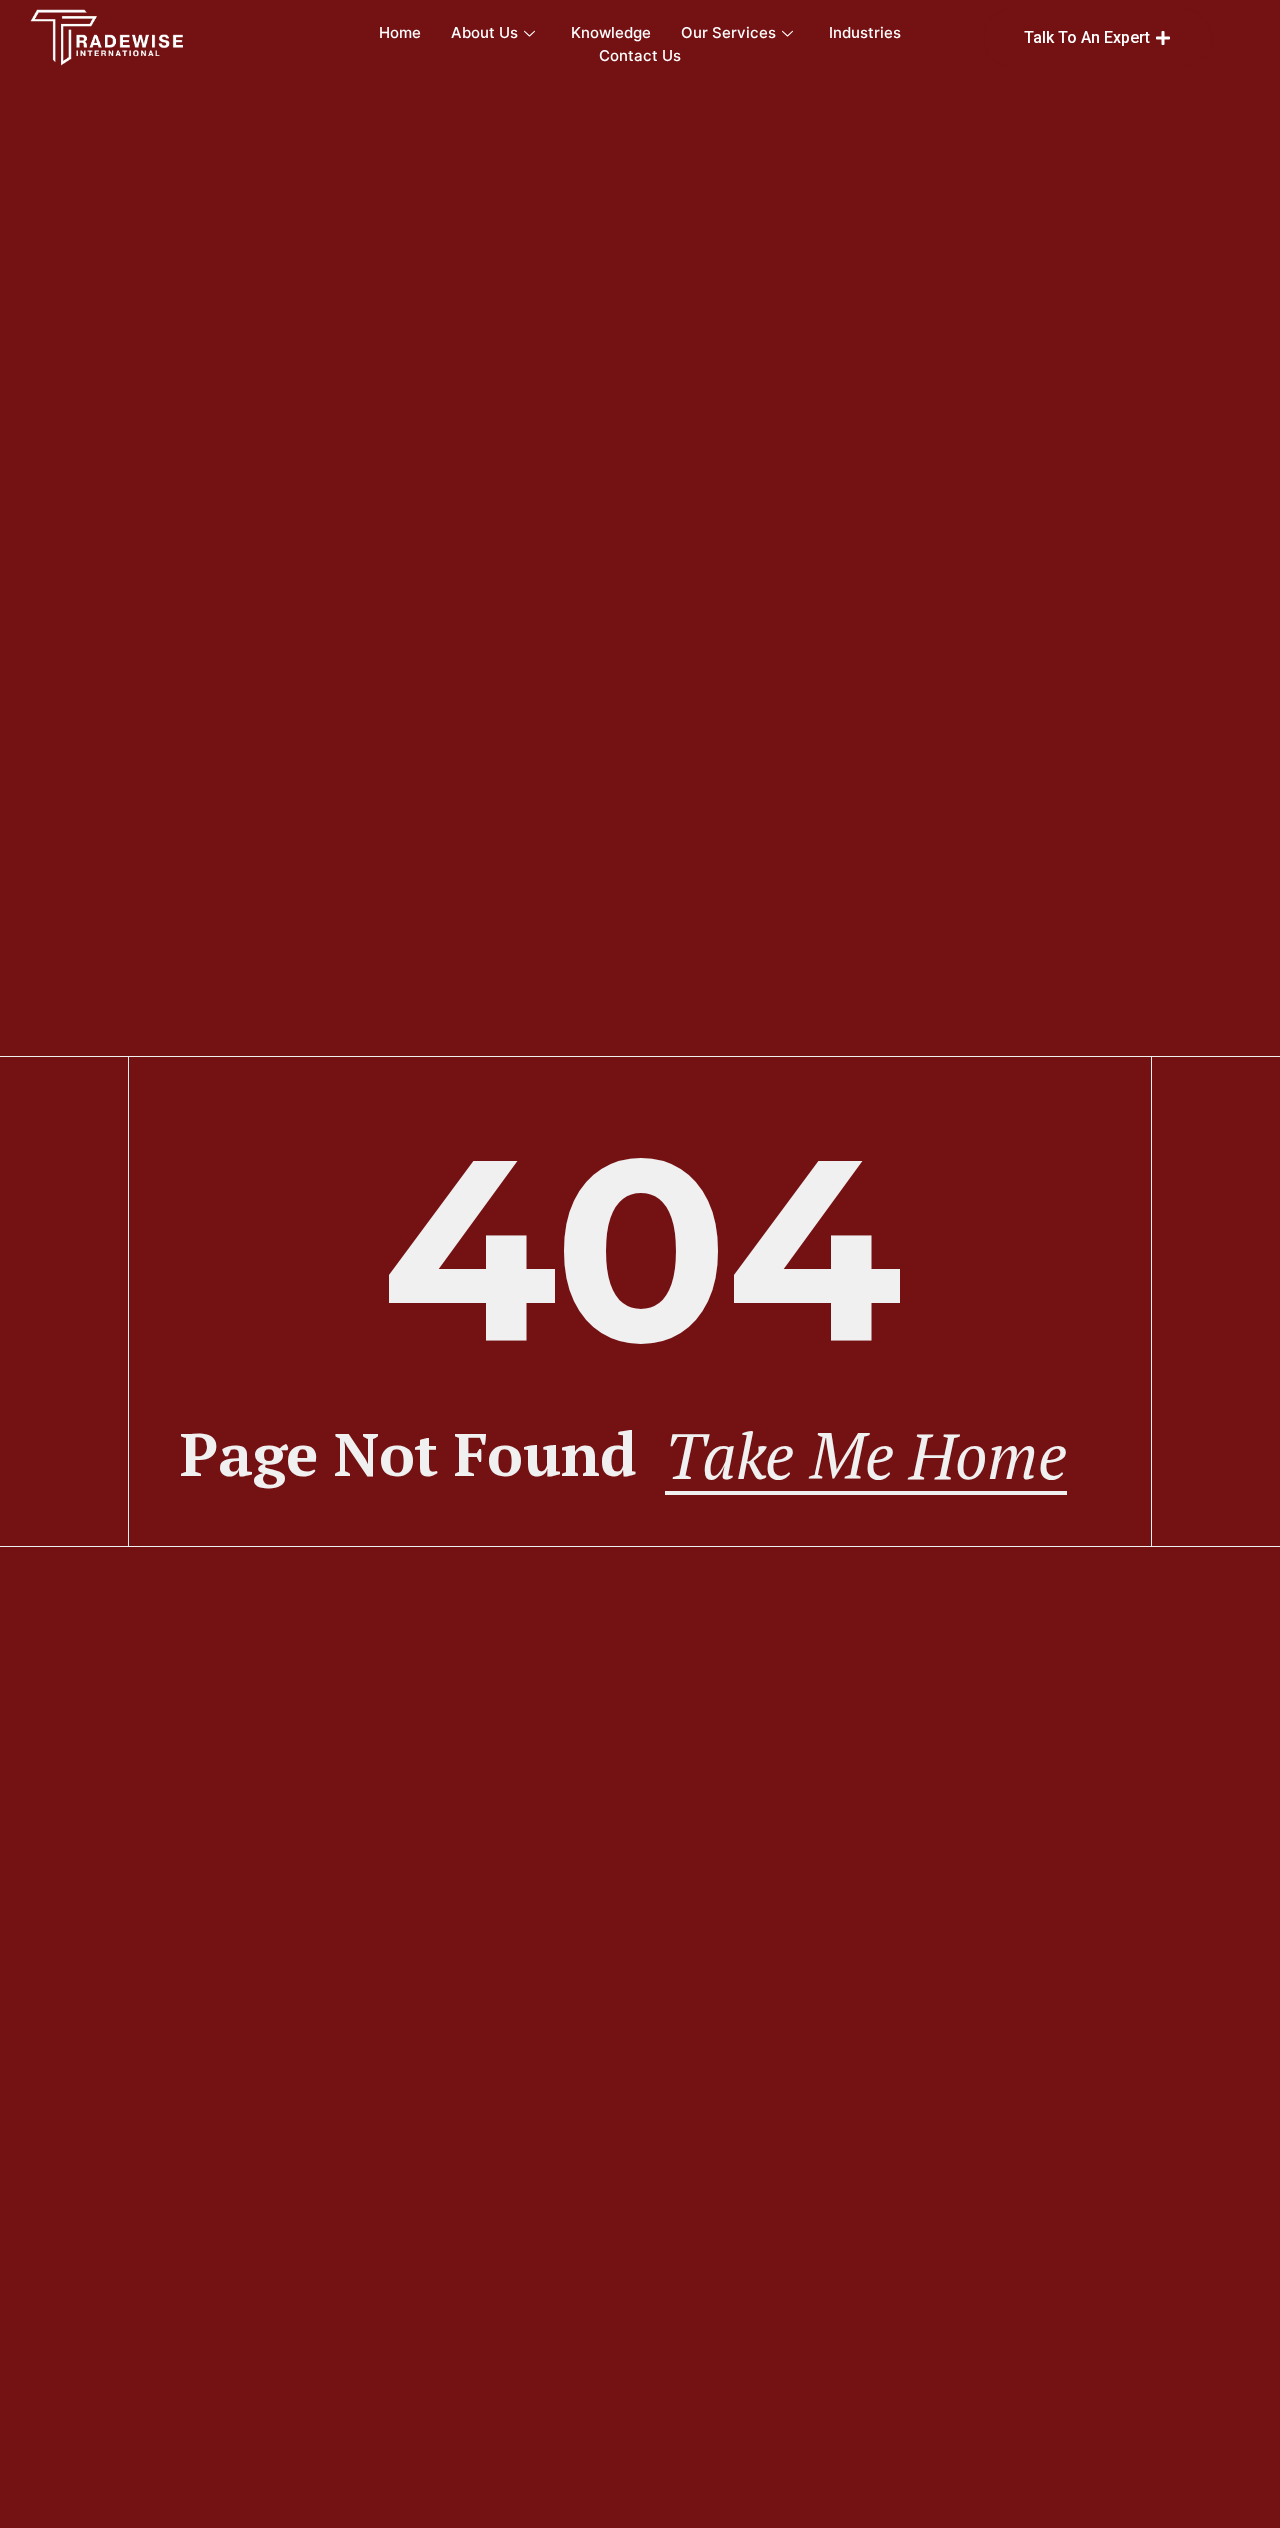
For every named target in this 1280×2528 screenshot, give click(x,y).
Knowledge (611, 32)
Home (400, 32)
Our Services (728, 32)
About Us (484, 32)
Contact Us (640, 55)
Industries (865, 32)
